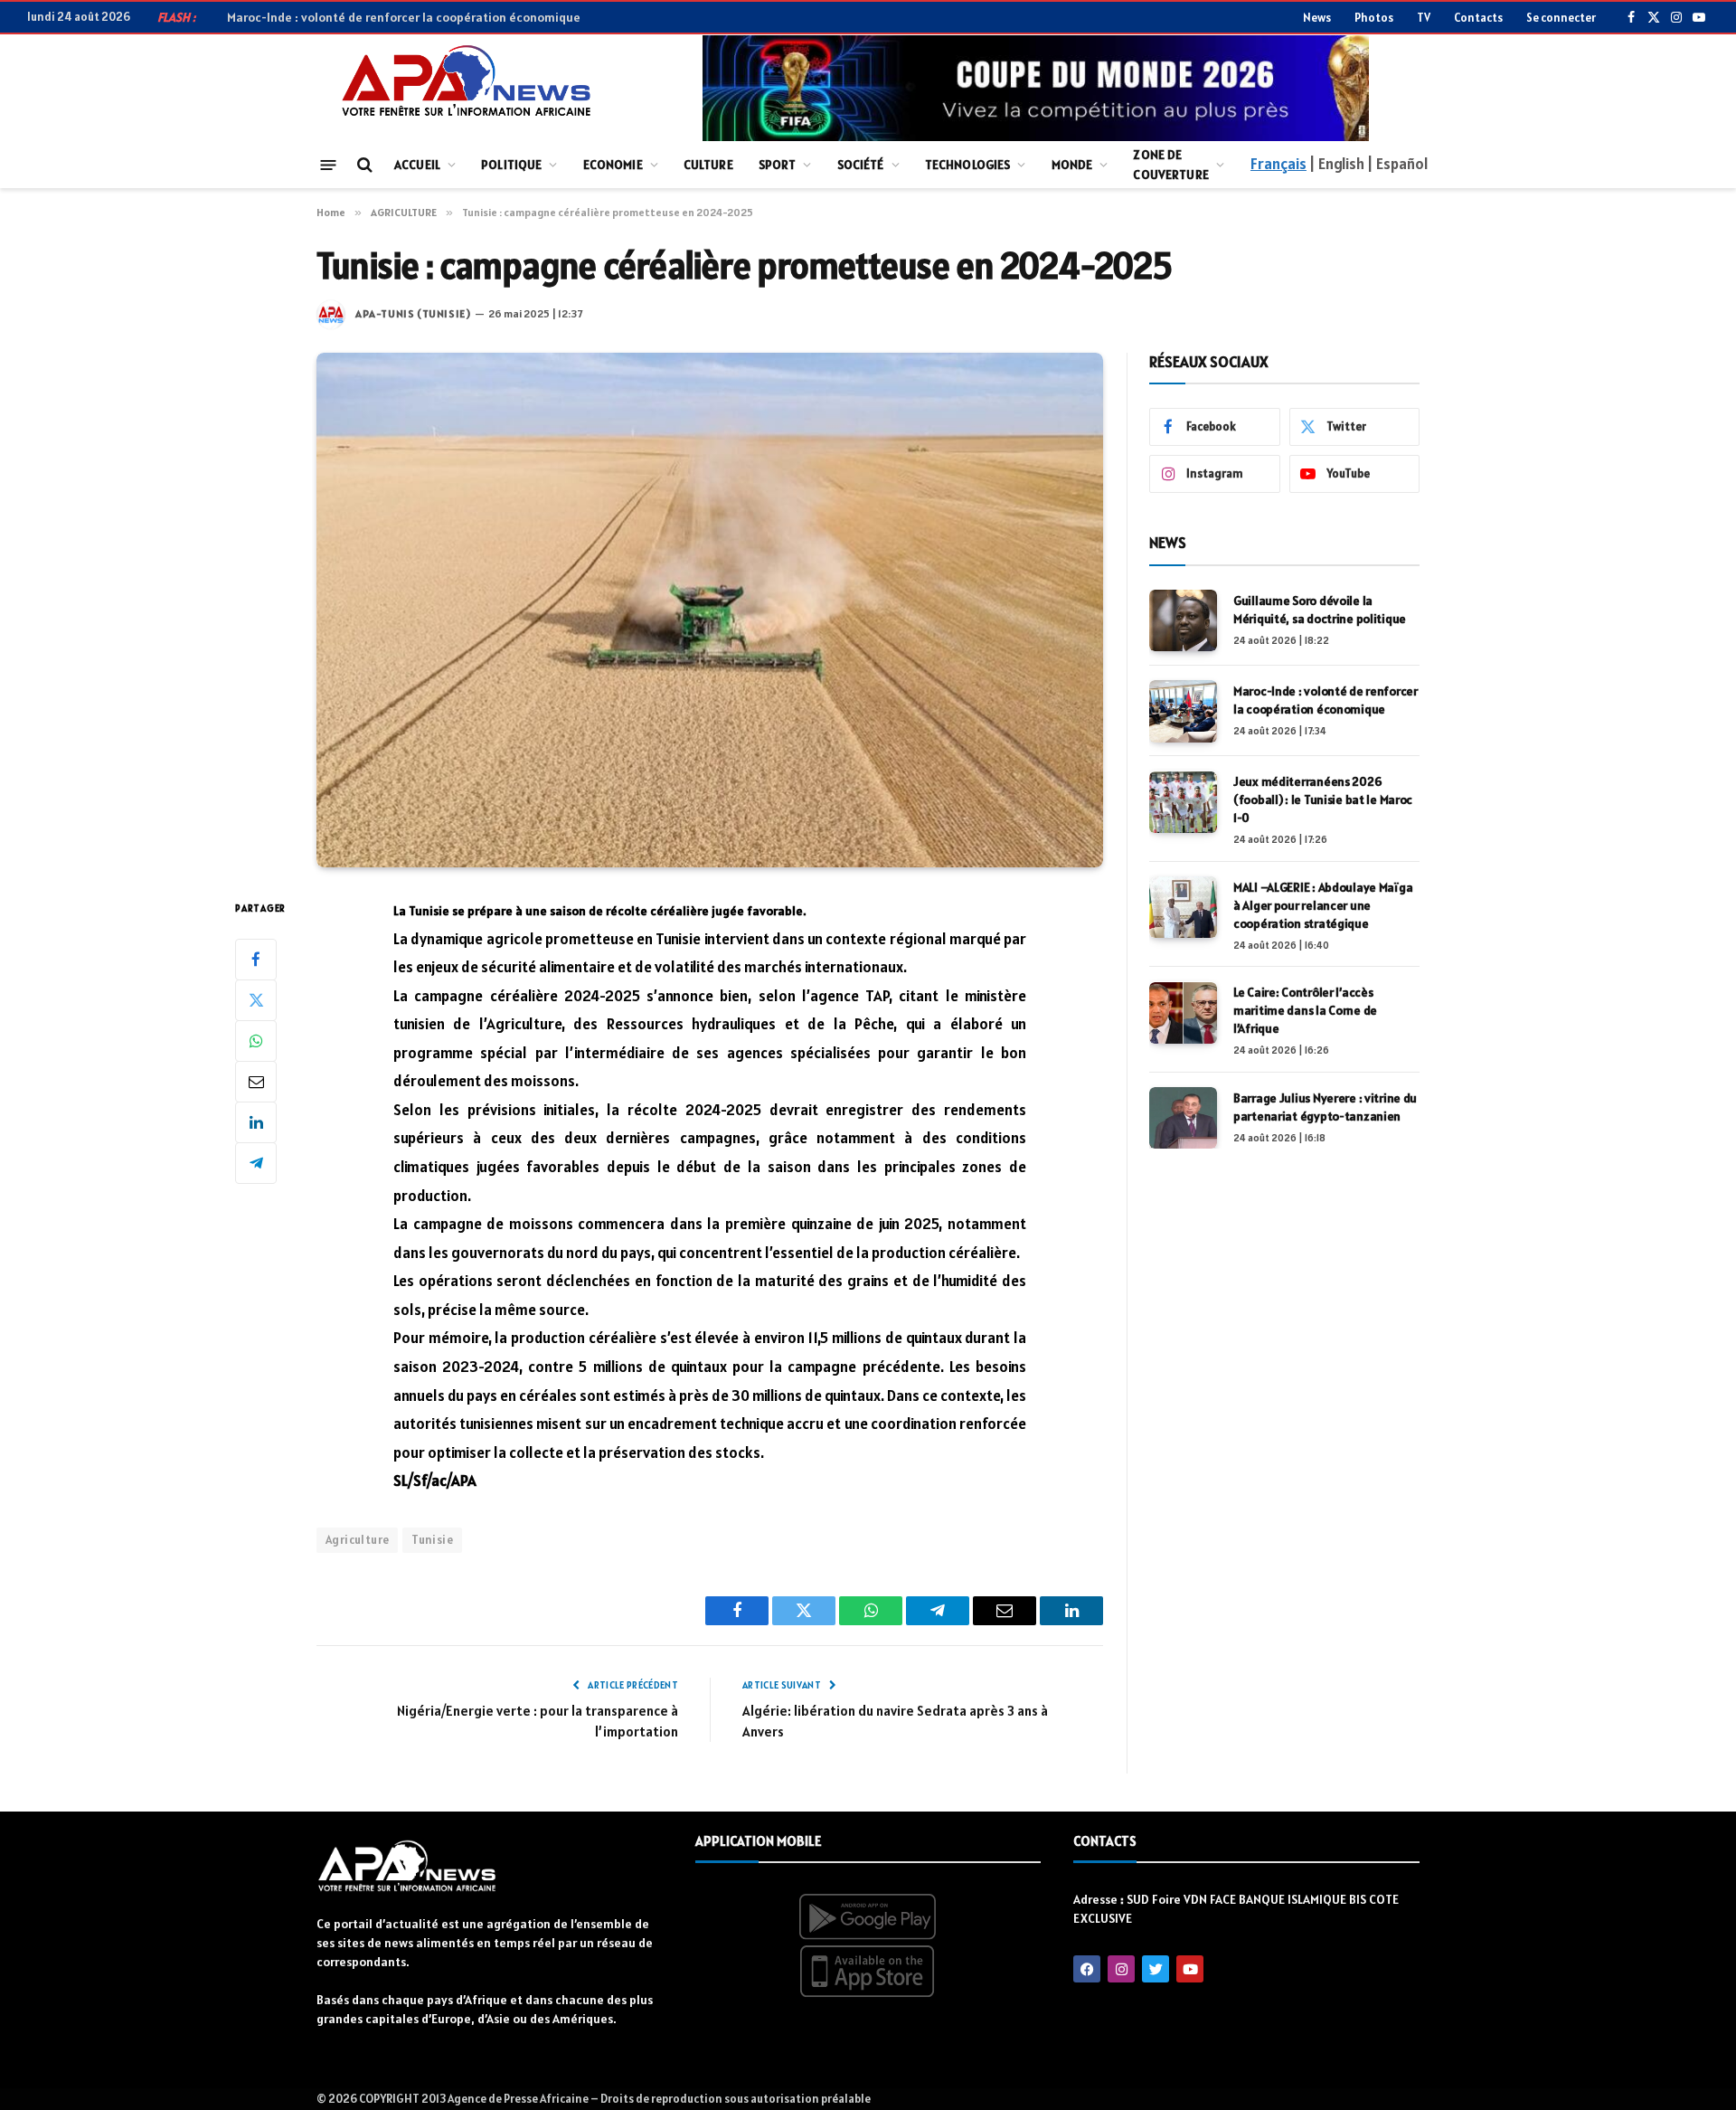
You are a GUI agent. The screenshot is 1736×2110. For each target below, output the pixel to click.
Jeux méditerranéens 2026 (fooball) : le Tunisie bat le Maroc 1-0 (1323, 800)
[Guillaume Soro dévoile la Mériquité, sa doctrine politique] (1183, 620)
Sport (778, 165)
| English (1336, 164)
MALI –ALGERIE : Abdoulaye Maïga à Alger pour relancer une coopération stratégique (1323, 905)
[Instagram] (1121, 1969)
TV (1424, 18)
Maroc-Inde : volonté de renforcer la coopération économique (404, 17)
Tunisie (432, 1540)
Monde (1072, 165)
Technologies (968, 165)
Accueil (417, 165)
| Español (1397, 164)
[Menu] (329, 164)
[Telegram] (256, 1162)
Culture (708, 165)
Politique (511, 165)
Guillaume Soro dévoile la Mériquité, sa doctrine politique (1320, 610)
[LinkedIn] (256, 1121)
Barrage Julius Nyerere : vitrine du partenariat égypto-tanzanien (1325, 1107)
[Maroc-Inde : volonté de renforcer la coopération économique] (1183, 711)
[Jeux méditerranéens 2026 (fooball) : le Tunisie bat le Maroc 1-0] (1183, 802)
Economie (613, 165)
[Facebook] (256, 959)
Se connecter (1561, 18)
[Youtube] (1190, 1969)
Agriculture (357, 1540)
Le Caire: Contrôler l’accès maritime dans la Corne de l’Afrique (1305, 1011)
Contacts (1478, 18)
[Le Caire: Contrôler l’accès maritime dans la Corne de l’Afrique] (1183, 1013)
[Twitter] (256, 999)
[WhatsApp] (256, 1040)
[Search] (363, 165)
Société (861, 165)
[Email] (256, 1081)
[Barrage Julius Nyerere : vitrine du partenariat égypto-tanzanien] (1183, 1118)
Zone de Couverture (1170, 165)
